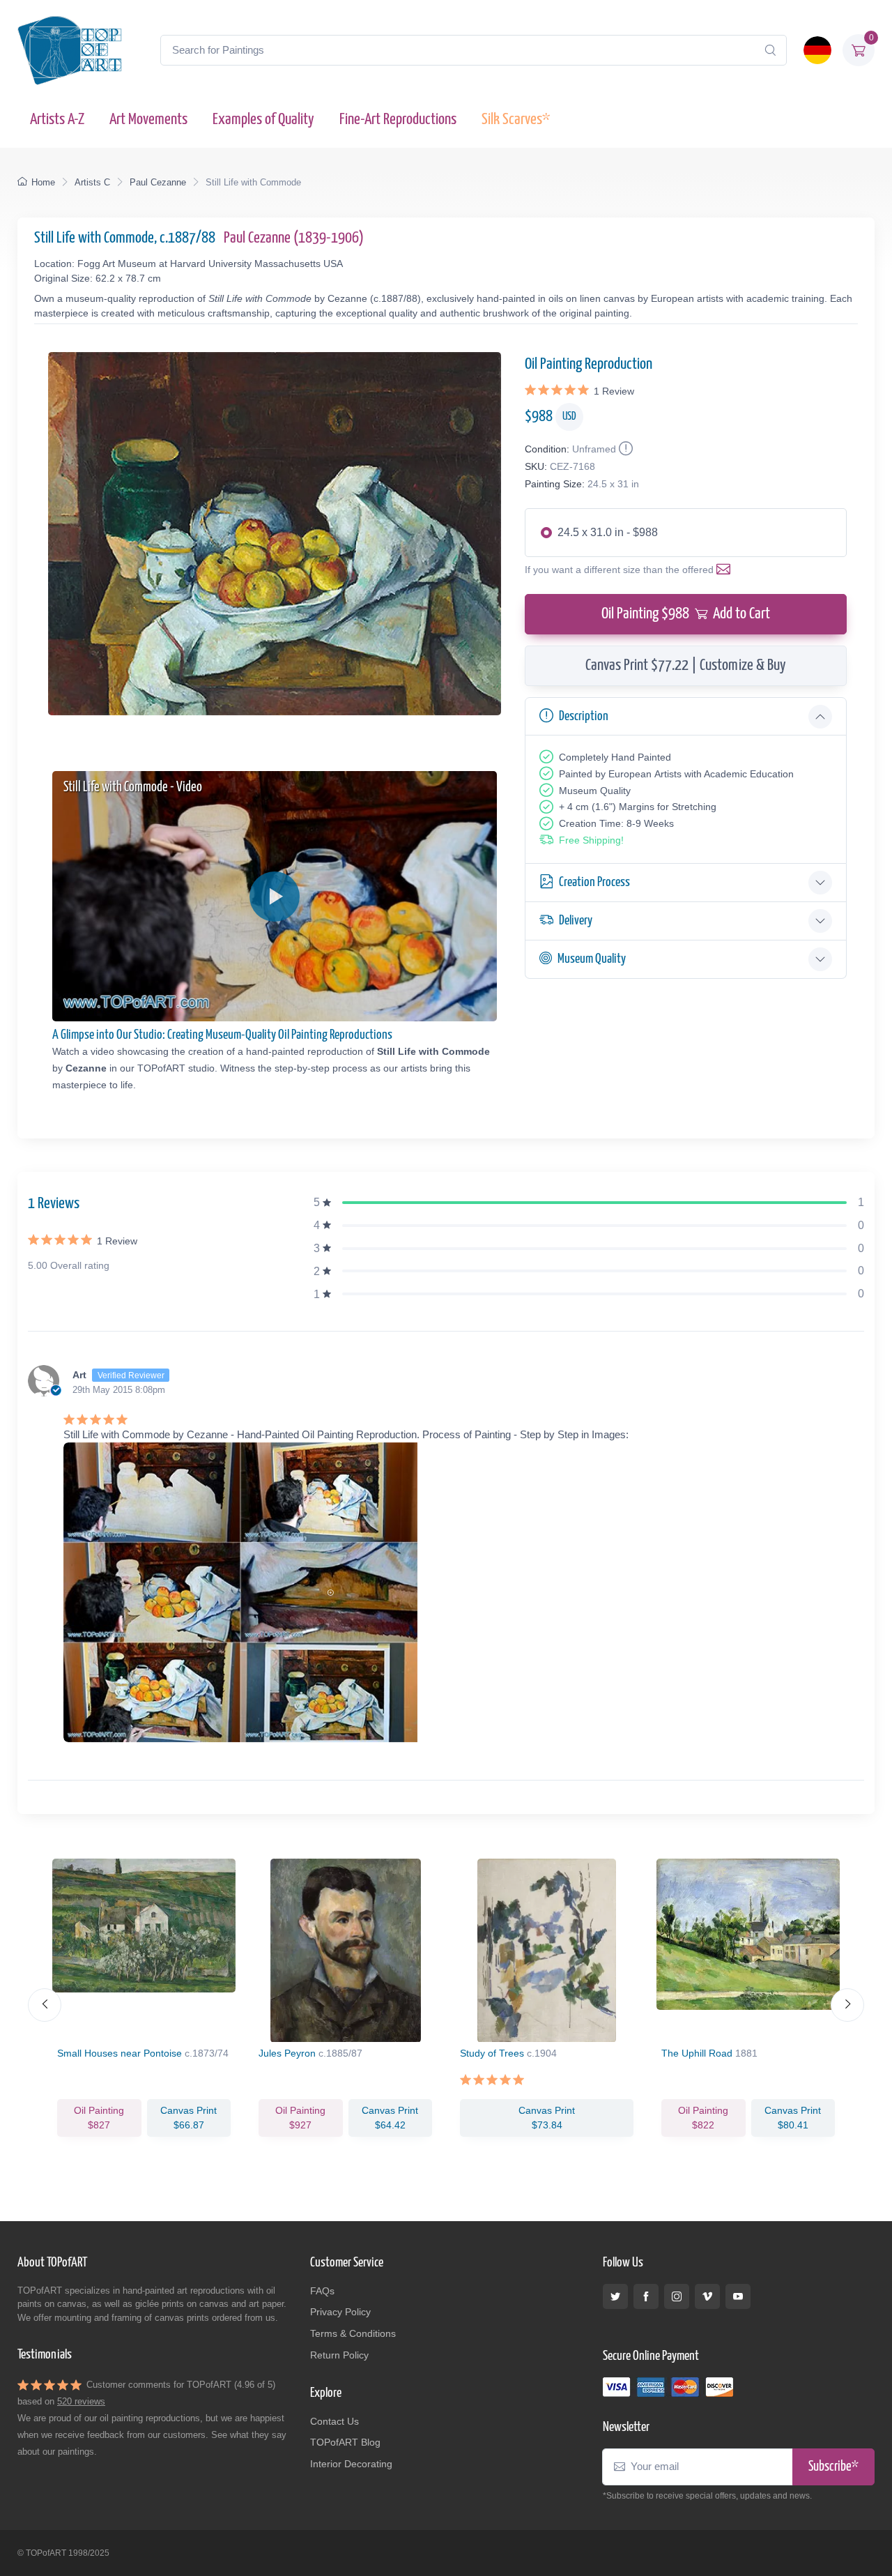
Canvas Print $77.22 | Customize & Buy (686, 665)
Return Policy (339, 2355)
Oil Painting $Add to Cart (686, 614)
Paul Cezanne (158, 182)
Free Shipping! (591, 840)
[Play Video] (275, 897)
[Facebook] (646, 2296)
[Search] (770, 50)
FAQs (322, 2291)
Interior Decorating (351, 2464)
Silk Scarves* (516, 120)
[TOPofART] (70, 50)
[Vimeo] (707, 2296)
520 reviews (81, 2401)
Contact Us (334, 2421)
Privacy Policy (340, 2312)
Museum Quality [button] (592, 959)
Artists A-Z (57, 120)
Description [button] (584, 716)
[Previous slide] (45, 2005)
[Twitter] (615, 2296)
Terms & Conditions (353, 2333)
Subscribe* (833, 2467)
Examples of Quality (263, 120)
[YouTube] (738, 2296)
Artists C (92, 182)
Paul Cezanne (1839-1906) (294, 238)
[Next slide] (847, 2005)
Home (43, 182)
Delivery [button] (576, 921)
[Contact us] (726, 570)
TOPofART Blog (345, 2442)
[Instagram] (677, 2296)
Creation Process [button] (594, 882)
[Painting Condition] (624, 449)
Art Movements (148, 120)
